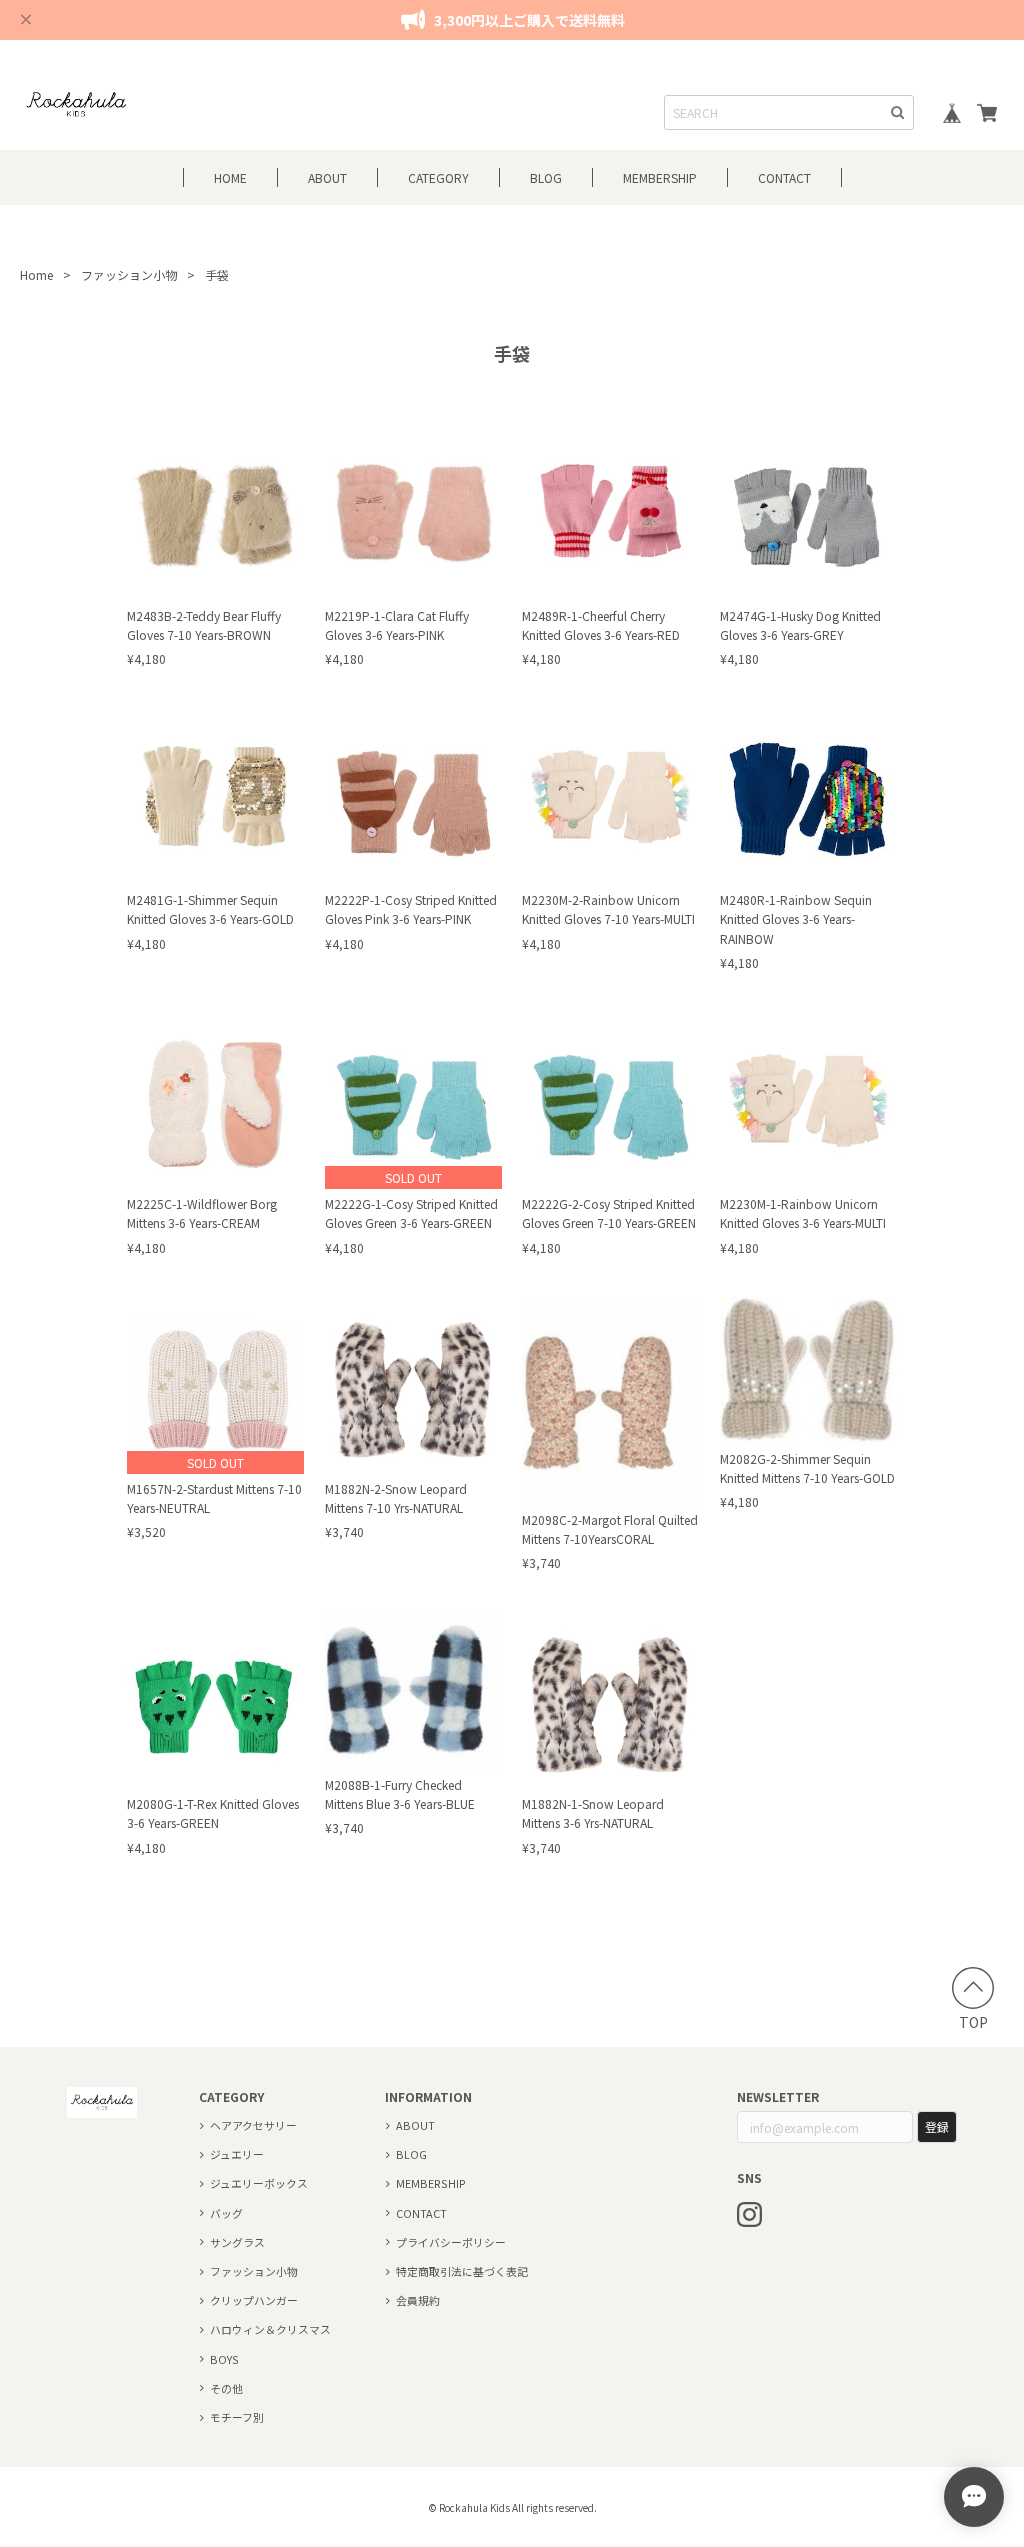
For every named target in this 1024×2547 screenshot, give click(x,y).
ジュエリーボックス (259, 2183)
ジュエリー (237, 2154)
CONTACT (784, 177)
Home (36, 274)
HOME (230, 177)
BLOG (546, 177)
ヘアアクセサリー (253, 2125)
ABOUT (327, 177)
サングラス (237, 2242)
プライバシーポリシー (451, 2242)
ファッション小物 (129, 274)
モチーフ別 (237, 2417)
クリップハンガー (254, 2300)
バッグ (226, 2213)
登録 (937, 2126)
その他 (226, 2388)
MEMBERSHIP (431, 2183)
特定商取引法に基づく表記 (462, 2271)
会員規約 (418, 2300)
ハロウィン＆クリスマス (270, 2329)
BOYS (224, 2359)
